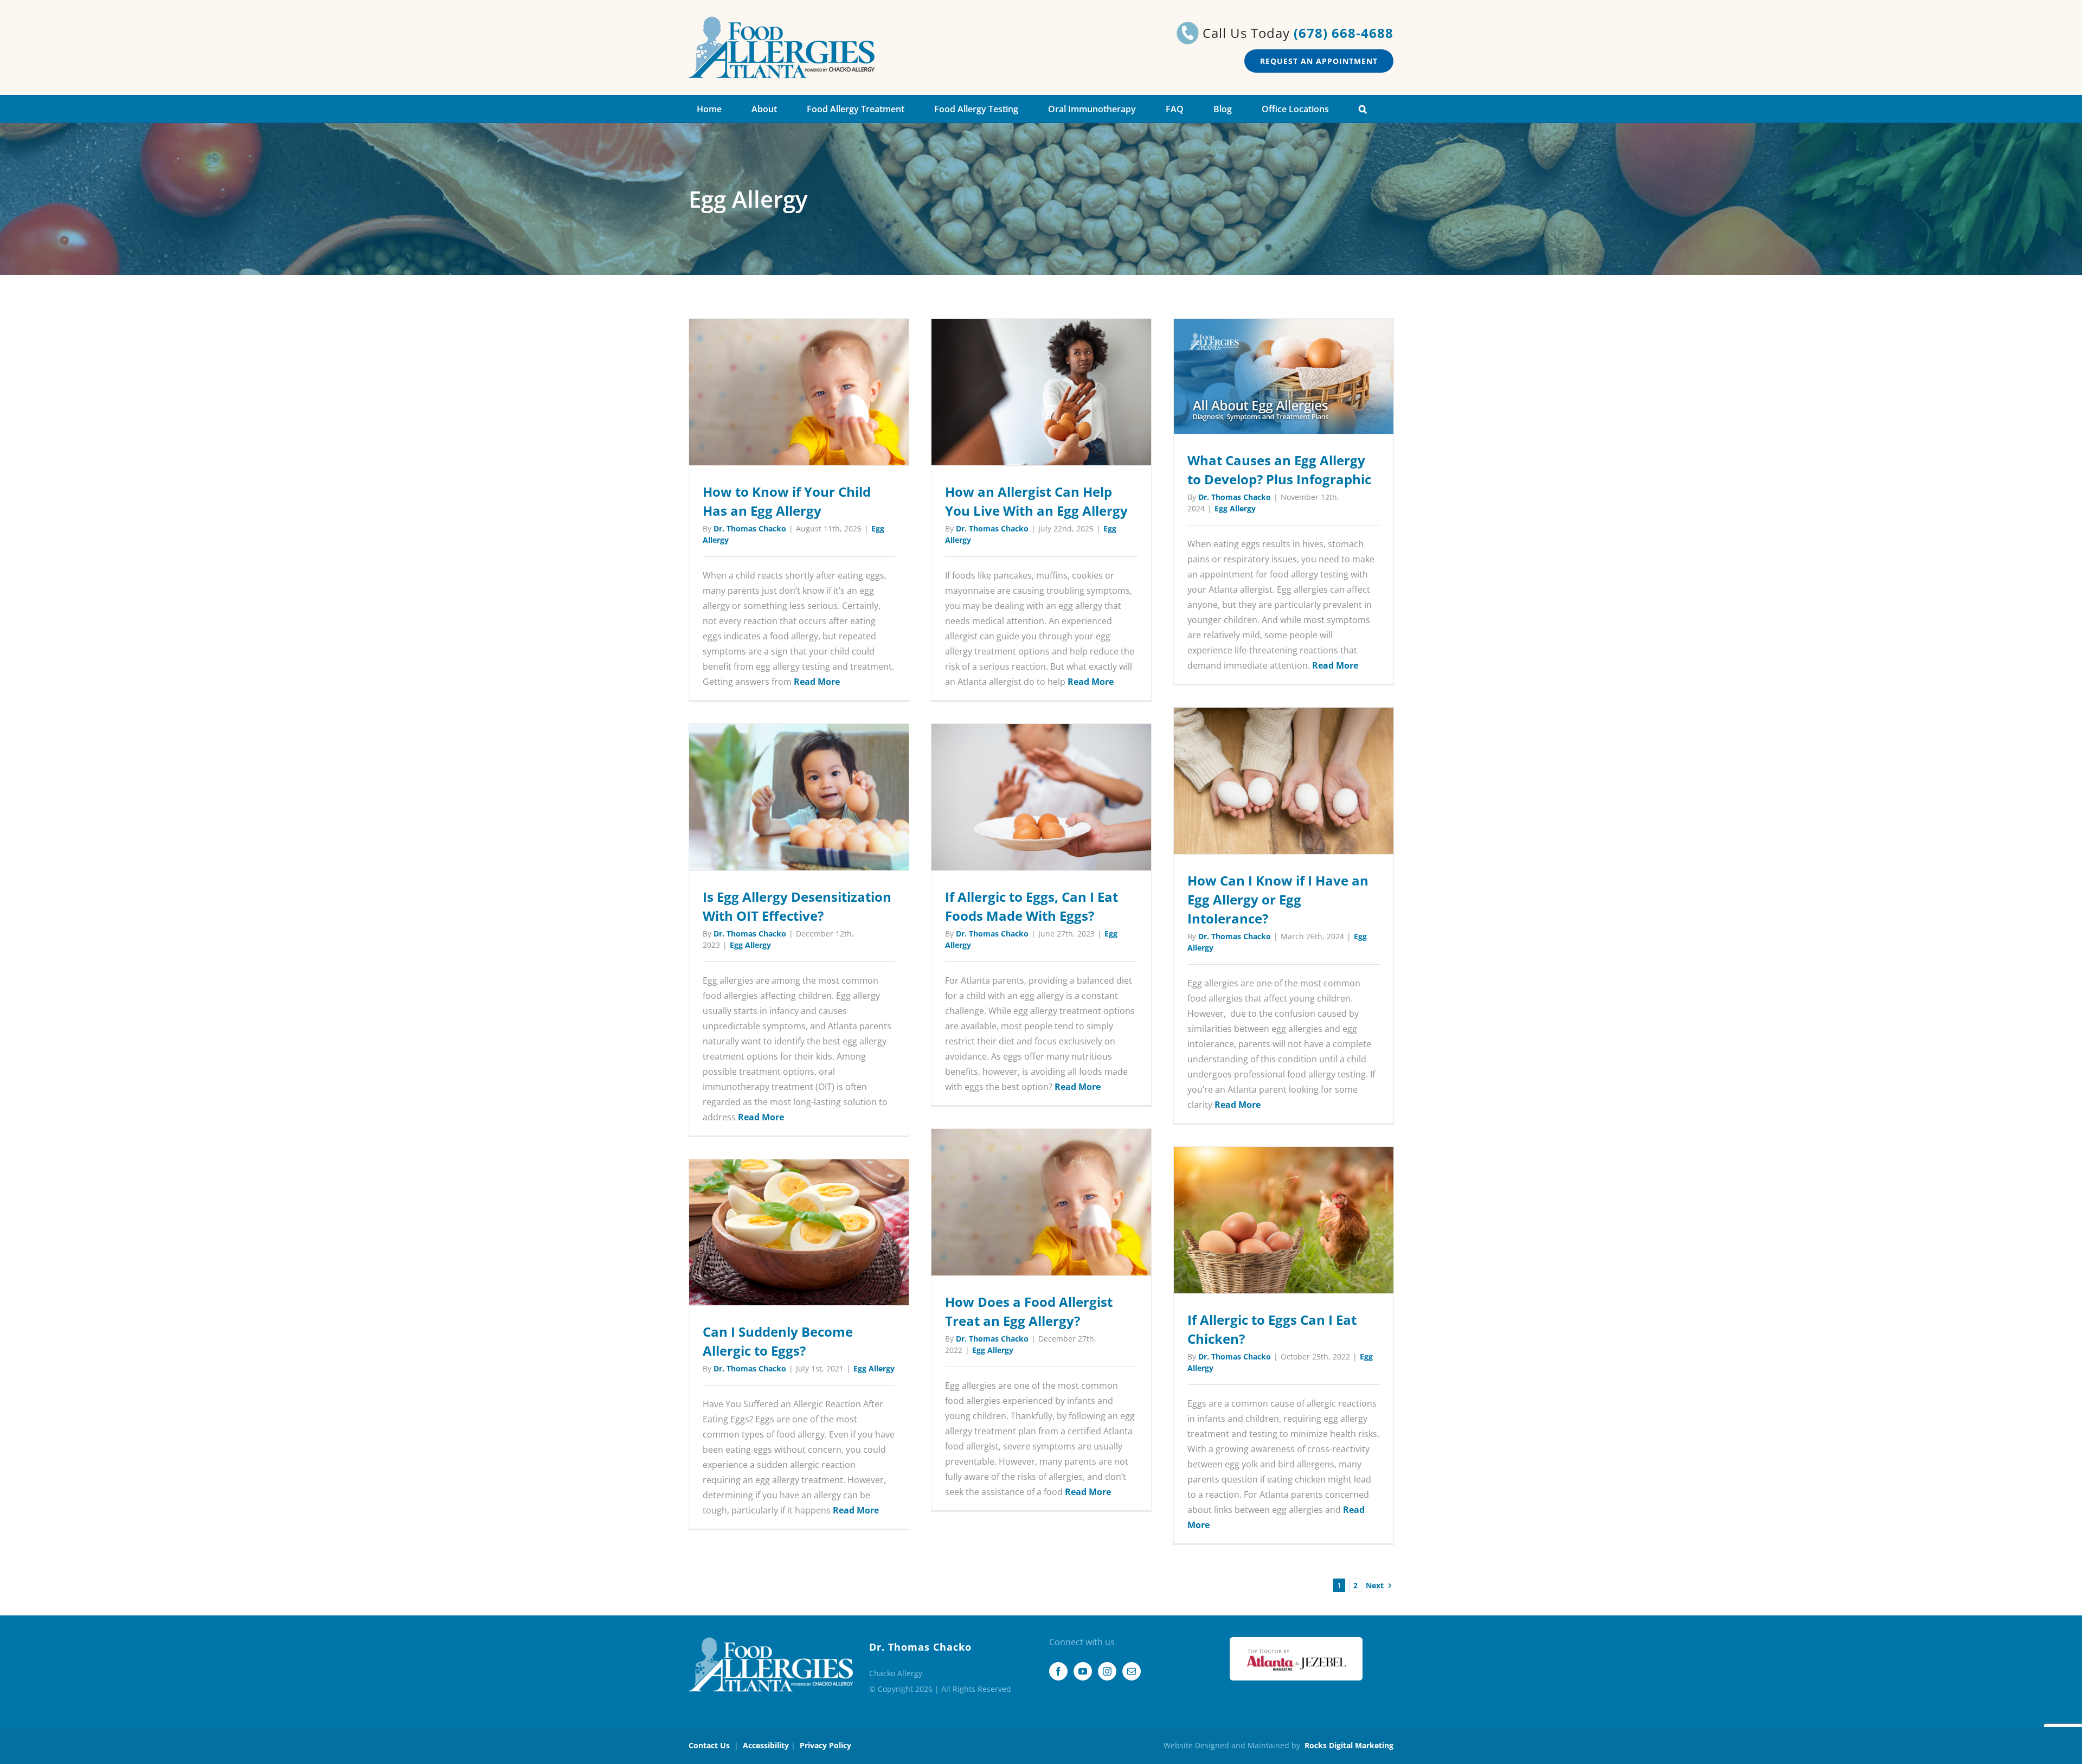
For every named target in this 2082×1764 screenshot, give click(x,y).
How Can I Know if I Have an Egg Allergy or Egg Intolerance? (1278, 899)
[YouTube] (1083, 1671)
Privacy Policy (825, 1745)
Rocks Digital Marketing (1349, 1745)
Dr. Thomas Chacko (750, 528)
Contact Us (709, 1745)
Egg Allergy (1235, 508)
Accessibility (766, 1745)
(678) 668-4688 (1344, 33)
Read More (817, 682)
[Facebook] (1058, 1671)
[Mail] (1132, 1671)
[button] (1363, 109)
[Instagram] (1107, 1671)
